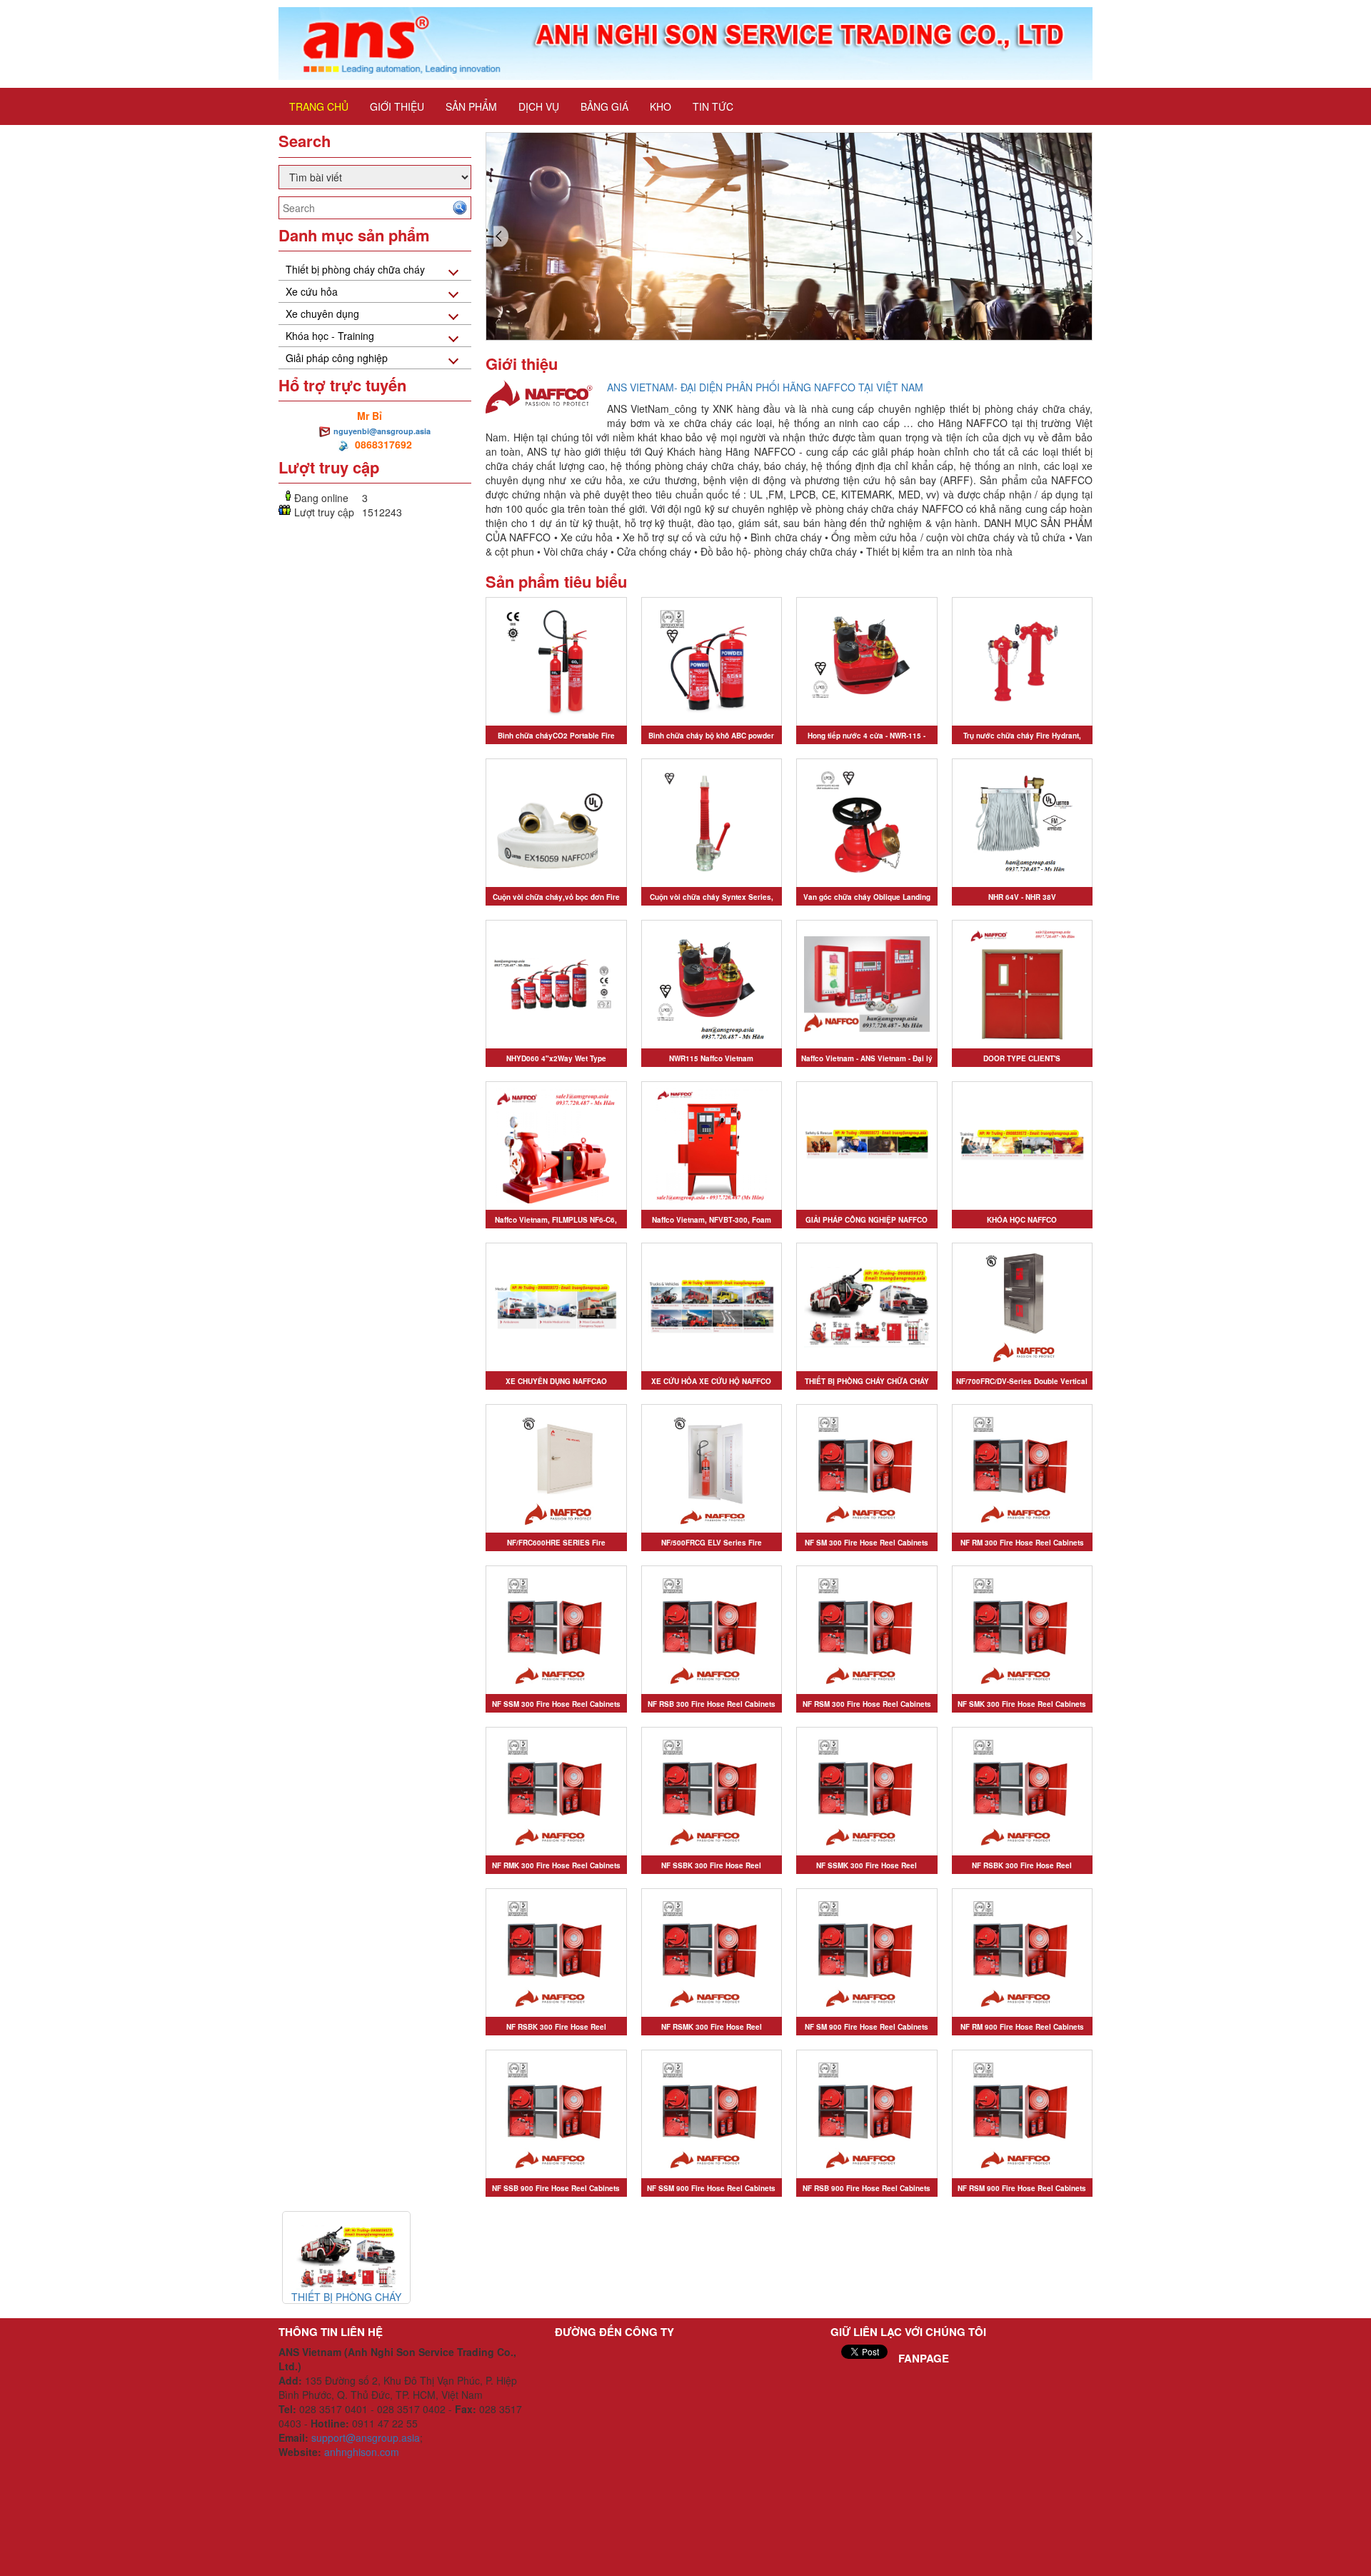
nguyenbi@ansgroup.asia (382, 431)
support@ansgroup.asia (366, 2437)
